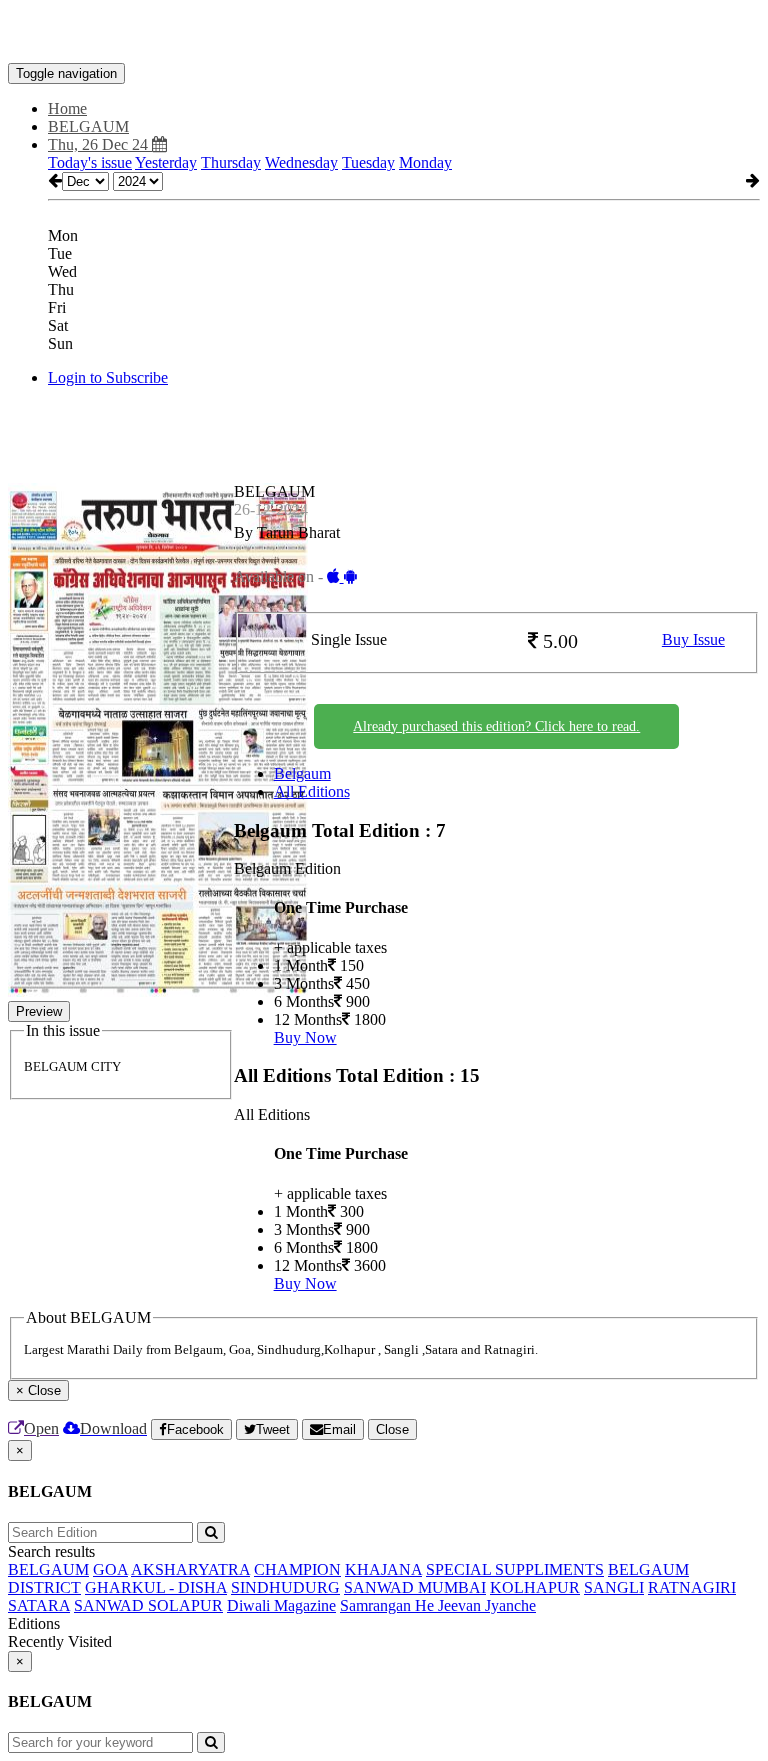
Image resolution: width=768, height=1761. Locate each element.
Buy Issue (693, 639)
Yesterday (166, 162)
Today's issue (90, 162)
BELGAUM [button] (88, 126)
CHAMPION (297, 1569)
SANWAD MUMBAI (415, 1587)
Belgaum (302, 773)
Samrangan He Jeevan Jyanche (438, 1605)
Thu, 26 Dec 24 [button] (100, 144)
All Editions (312, 791)
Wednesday (301, 162)
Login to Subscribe (108, 377)
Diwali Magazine (281, 1605)
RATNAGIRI (692, 1587)
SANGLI (614, 1587)
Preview (39, 1011)
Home (67, 108)
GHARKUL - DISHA (156, 1587)
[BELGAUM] (384, 33)
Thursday (231, 162)
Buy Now (305, 1037)
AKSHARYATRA (190, 1569)
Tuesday (368, 162)
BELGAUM (48, 1569)
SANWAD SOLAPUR (148, 1605)
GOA (110, 1569)
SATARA (39, 1605)
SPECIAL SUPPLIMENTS (515, 1569)
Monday (425, 162)
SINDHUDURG (285, 1587)
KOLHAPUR (535, 1587)
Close (392, 1429)
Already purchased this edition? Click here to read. (496, 726)
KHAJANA (383, 1569)
